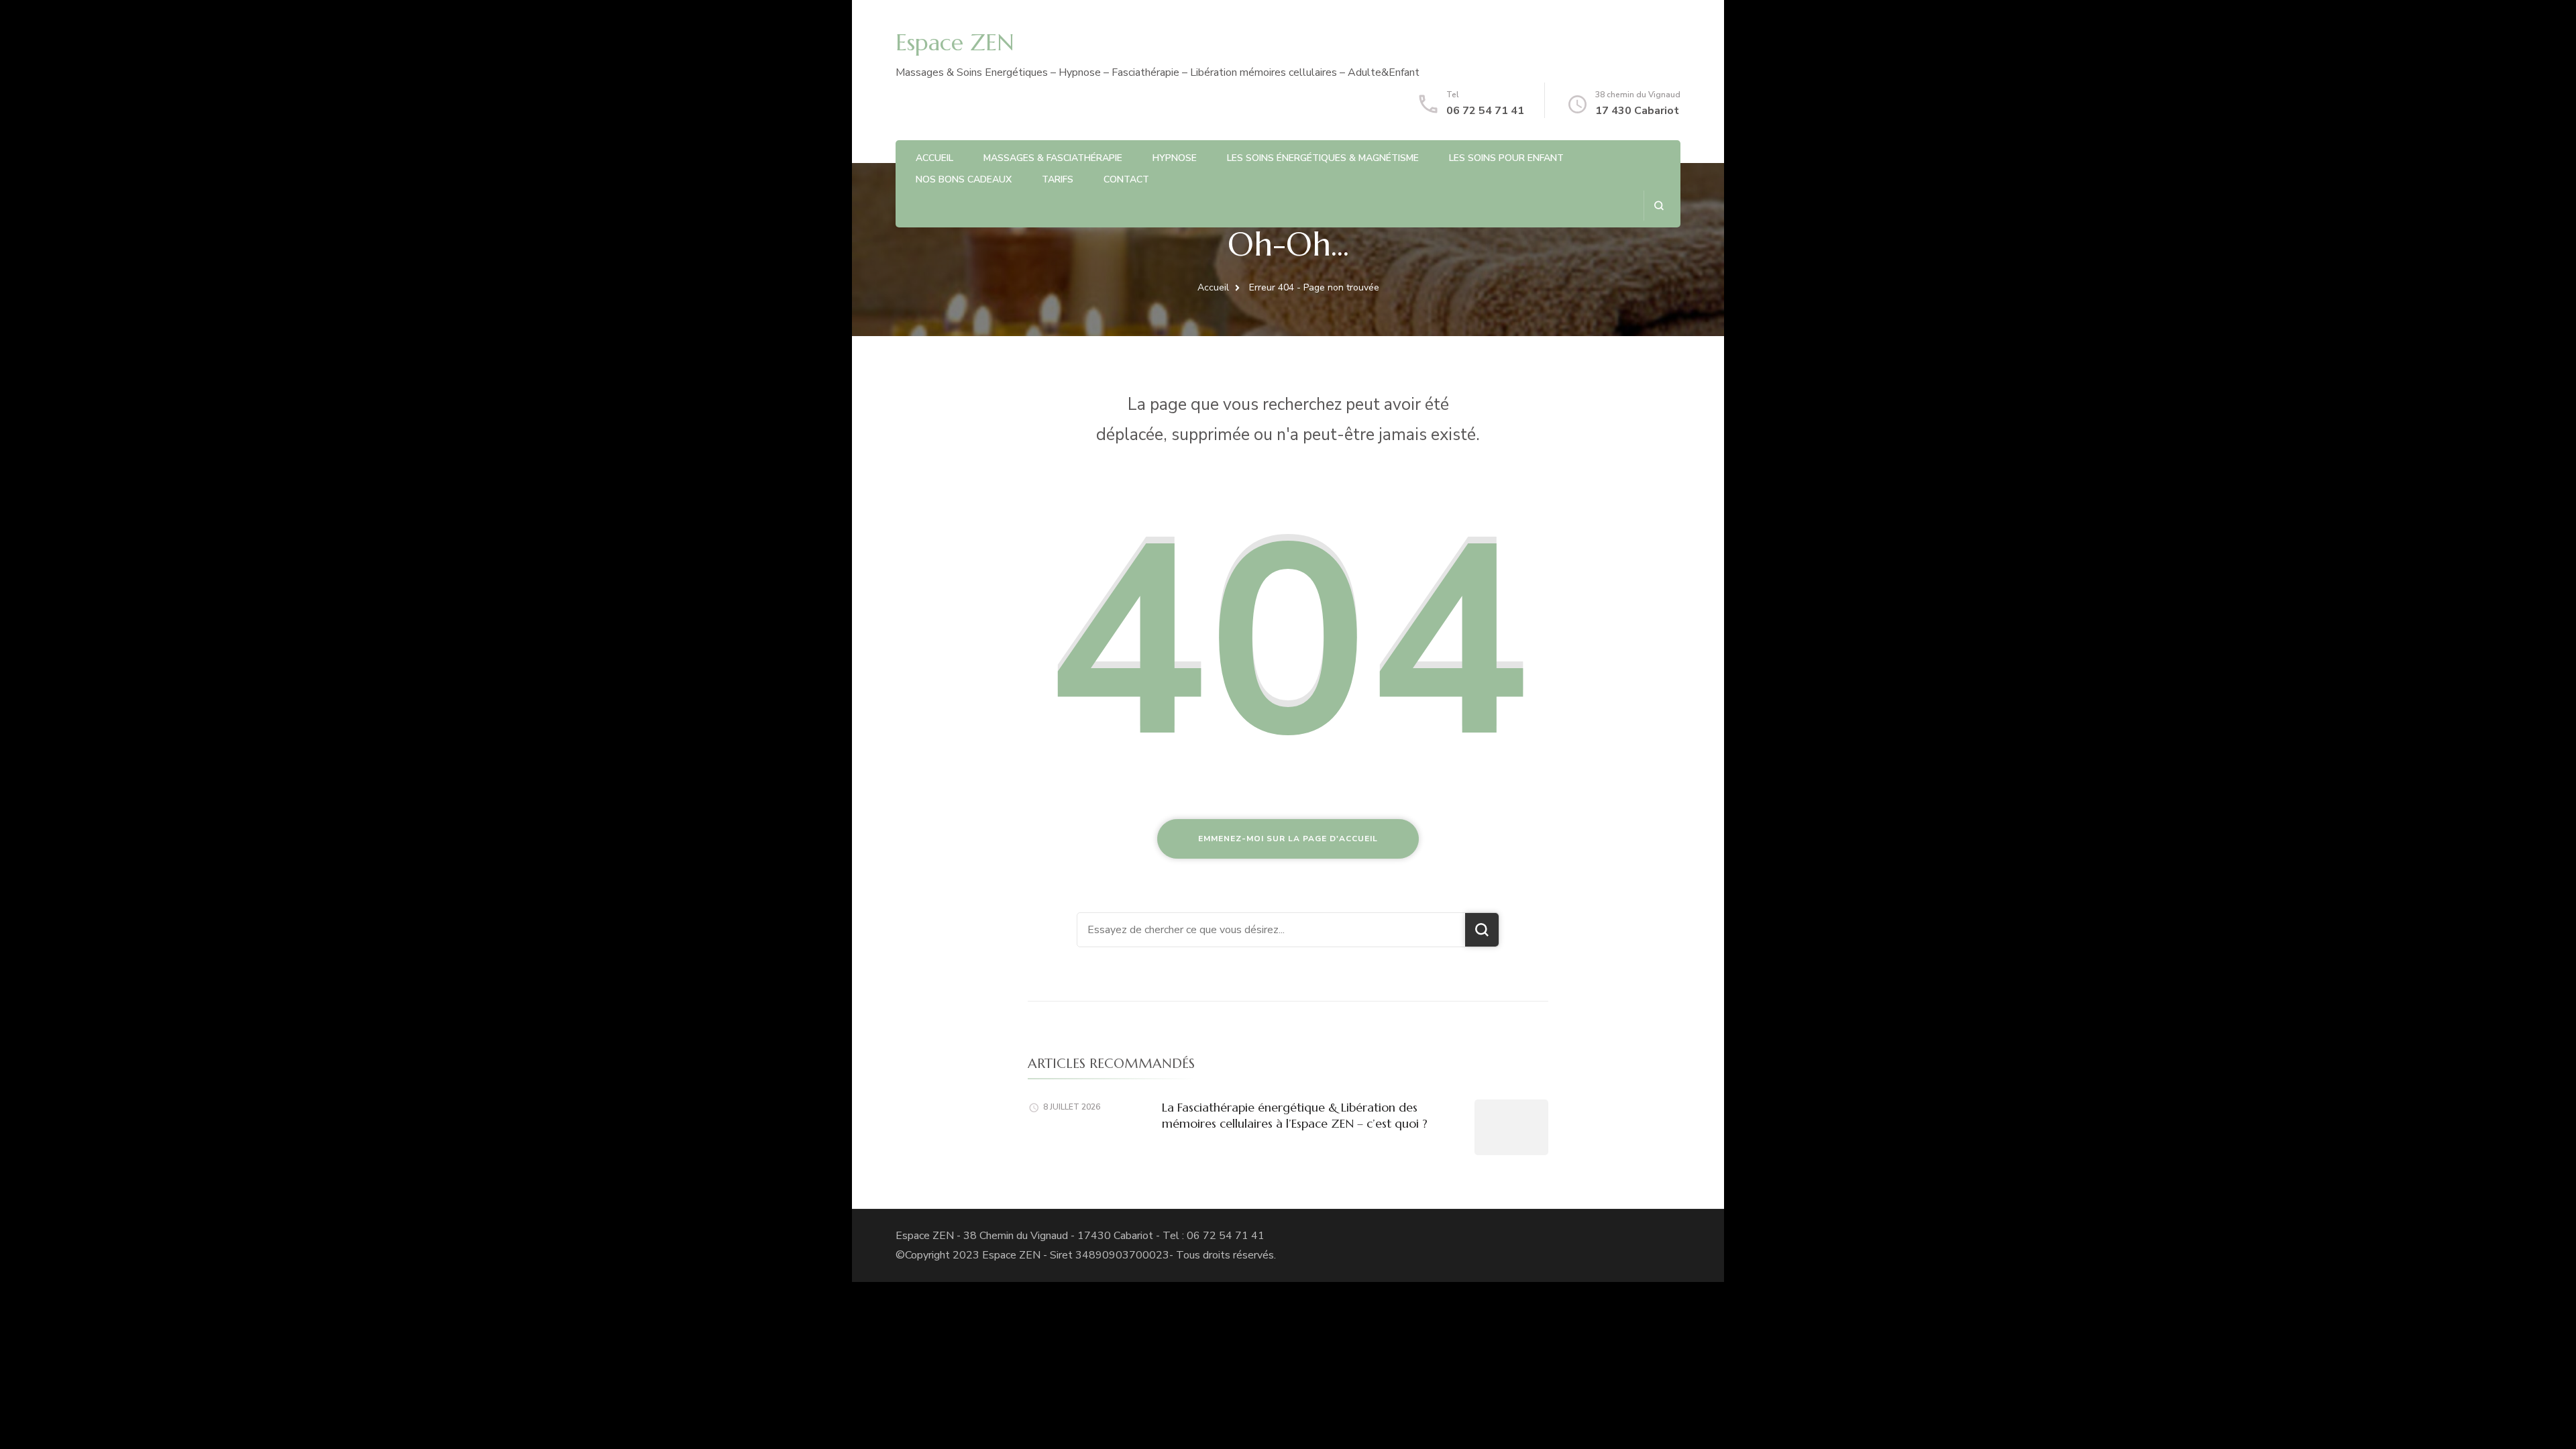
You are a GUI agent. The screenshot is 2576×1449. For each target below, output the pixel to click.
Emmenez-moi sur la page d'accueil (1288, 839)
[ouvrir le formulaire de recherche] (1659, 206)
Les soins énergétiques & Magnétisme (1323, 158)
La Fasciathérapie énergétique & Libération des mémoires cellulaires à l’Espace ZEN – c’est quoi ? (1295, 1115)
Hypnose (1175, 158)
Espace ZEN (955, 43)
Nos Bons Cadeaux (964, 179)
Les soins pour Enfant (1506, 158)
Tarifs (1058, 179)
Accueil (934, 158)
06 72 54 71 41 (1485, 111)
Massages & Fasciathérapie (1053, 158)
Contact (1126, 179)
